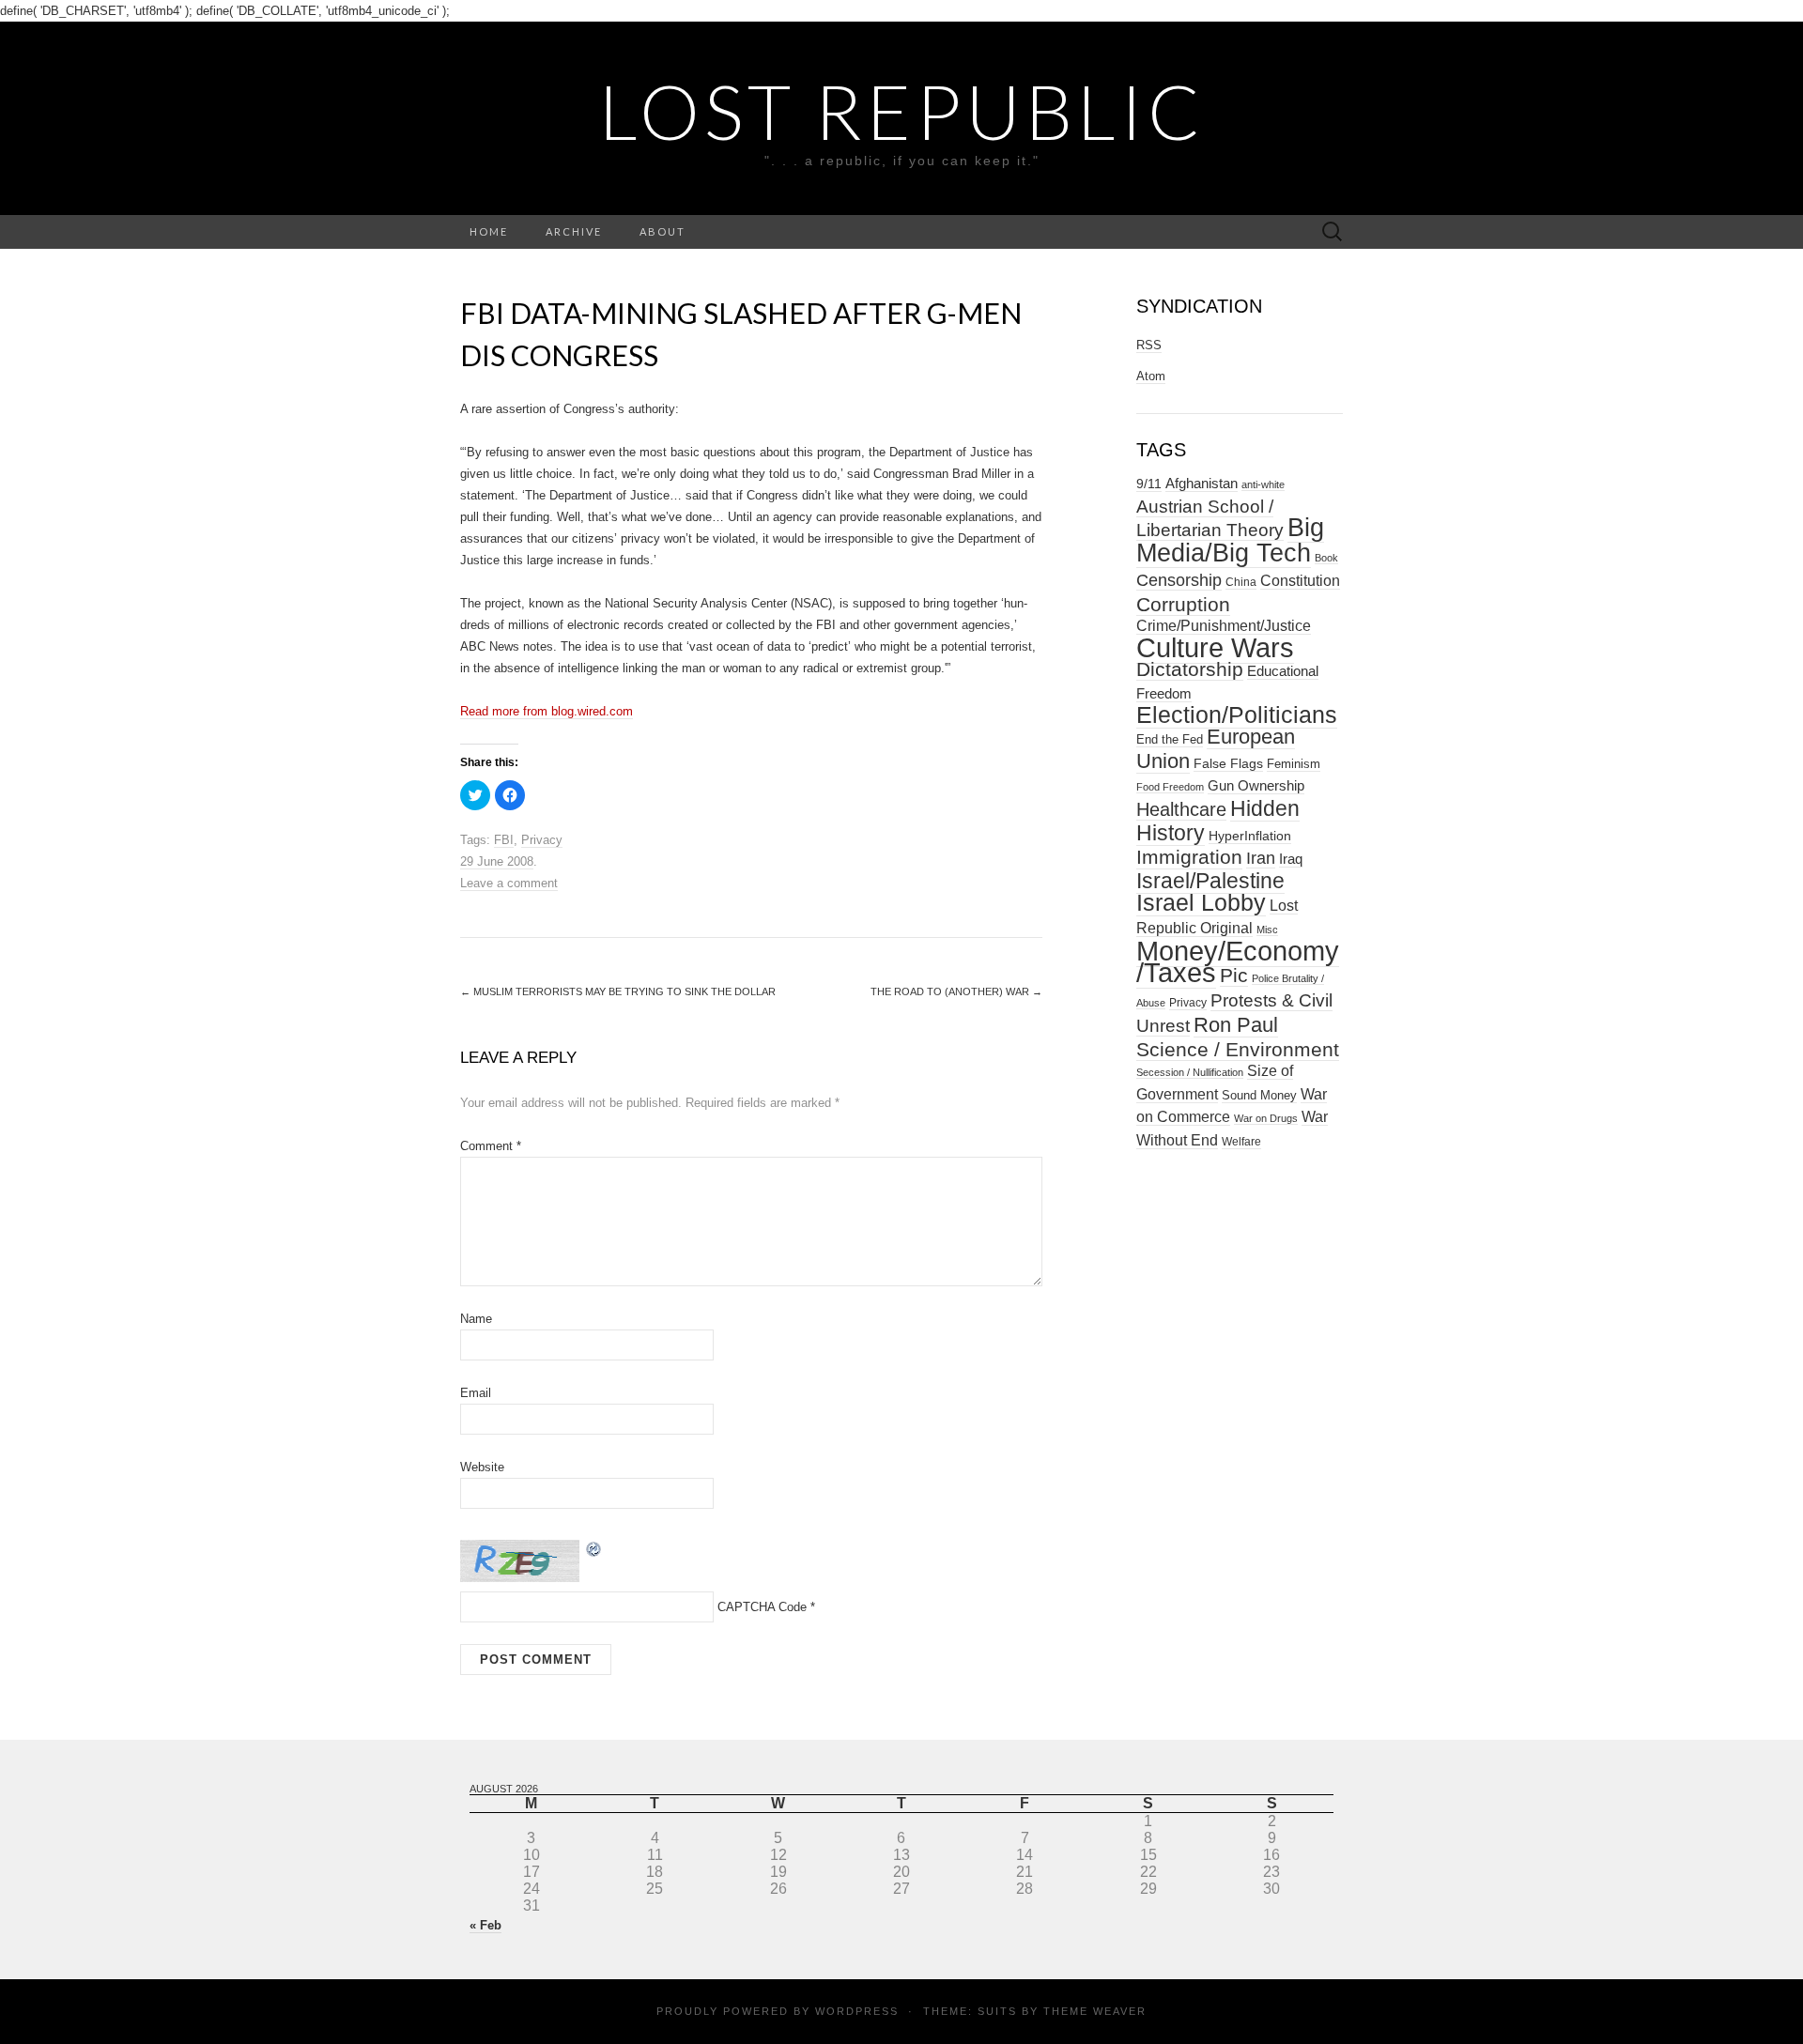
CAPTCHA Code (762, 1607)
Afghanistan (1202, 484)
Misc (1267, 930)
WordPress (857, 2011)
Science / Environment (1238, 1049)
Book (1326, 558)
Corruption (1183, 604)
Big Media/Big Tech (1230, 540)
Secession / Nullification (1190, 1072)
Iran (1261, 858)
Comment (491, 1146)
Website (482, 1467)
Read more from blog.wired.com (547, 711)
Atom (1151, 376)
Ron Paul (1236, 1025)
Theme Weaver (1095, 2011)
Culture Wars (1215, 647)
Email (476, 1393)
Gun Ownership (1256, 785)
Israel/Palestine (1210, 881)
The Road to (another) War (956, 991)
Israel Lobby (1201, 902)
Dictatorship (1190, 669)
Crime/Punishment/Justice (1224, 626)
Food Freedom (1170, 787)
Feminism (1294, 764)
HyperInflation (1250, 836)
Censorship (1179, 580)
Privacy (542, 840)
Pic (1234, 975)
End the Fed (1170, 739)
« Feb (485, 1925)
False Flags (1228, 763)
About (663, 231)
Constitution (1300, 580)
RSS (1149, 345)
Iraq (1291, 859)
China (1241, 582)
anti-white (1263, 484)
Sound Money (1259, 1095)
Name (476, 1319)
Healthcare (1181, 809)
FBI (504, 840)
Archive (574, 231)
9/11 (1149, 484)
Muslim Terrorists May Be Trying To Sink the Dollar (618, 991)
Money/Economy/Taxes (1238, 962)
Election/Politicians (1237, 715)
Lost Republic (902, 111)
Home (489, 231)
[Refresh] (594, 1548)
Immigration (1189, 857)
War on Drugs (1266, 1118)
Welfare (1241, 1142)
